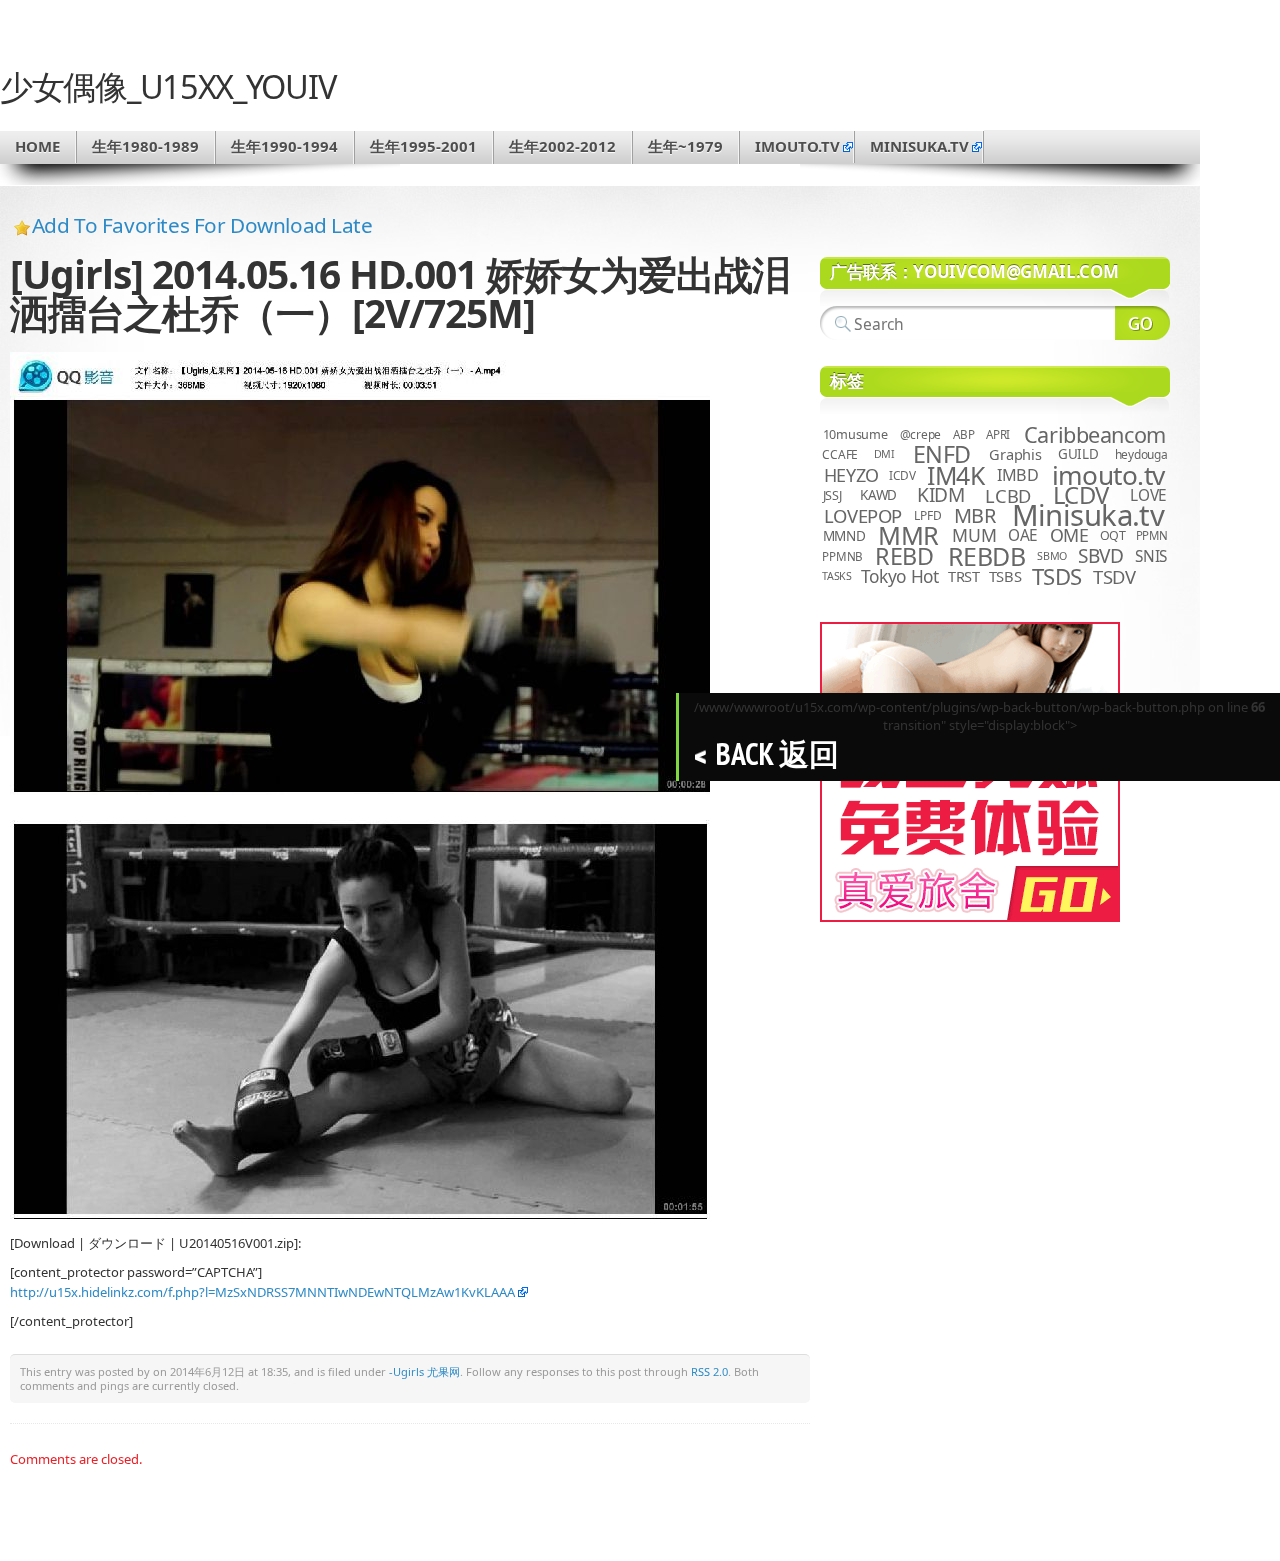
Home (37, 146)
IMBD (1018, 475)
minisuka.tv (919, 146)
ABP (963, 434)
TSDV (1114, 576)
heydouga (1141, 454)
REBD (904, 556)
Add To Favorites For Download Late (202, 225)
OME (1069, 535)
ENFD (942, 454)
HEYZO (851, 475)
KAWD (878, 495)
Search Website (1142, 323)
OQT (1113, 535)
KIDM (940, 495)
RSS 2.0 (709, 1371)
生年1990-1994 (284, 146)
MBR (975, 515)
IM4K (955, 475)
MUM (974, 535)
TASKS (837, 576)
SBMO (1052, 556)
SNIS (1151, 556)
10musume (855, 434)
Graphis (1015, 454)
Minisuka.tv (1088, 515)
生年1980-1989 (145, 146)
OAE (1023, 535)
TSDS (1057, 576)
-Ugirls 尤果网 (424, 1371)
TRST (964, 576)
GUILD (1078, 454)
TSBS (1005, 576)
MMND (844, 535)
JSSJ (832, 495)
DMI (884, 454)
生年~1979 (685, 146)
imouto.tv (797, 146)
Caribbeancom (1095, 434)
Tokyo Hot (900, 576)
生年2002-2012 (562, 146)
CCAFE (840, 454)
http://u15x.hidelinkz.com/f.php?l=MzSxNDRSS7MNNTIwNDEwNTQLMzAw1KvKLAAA (262, 1292)
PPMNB (842, 556)
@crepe (921, 434)
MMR (908, 535)
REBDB (987, 556)
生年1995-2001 (423, 146)
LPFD (927, 515)
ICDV (902, 475)
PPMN (1152, 535)
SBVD (1100, 556)
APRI (998, 434)
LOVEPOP (863, 515)
